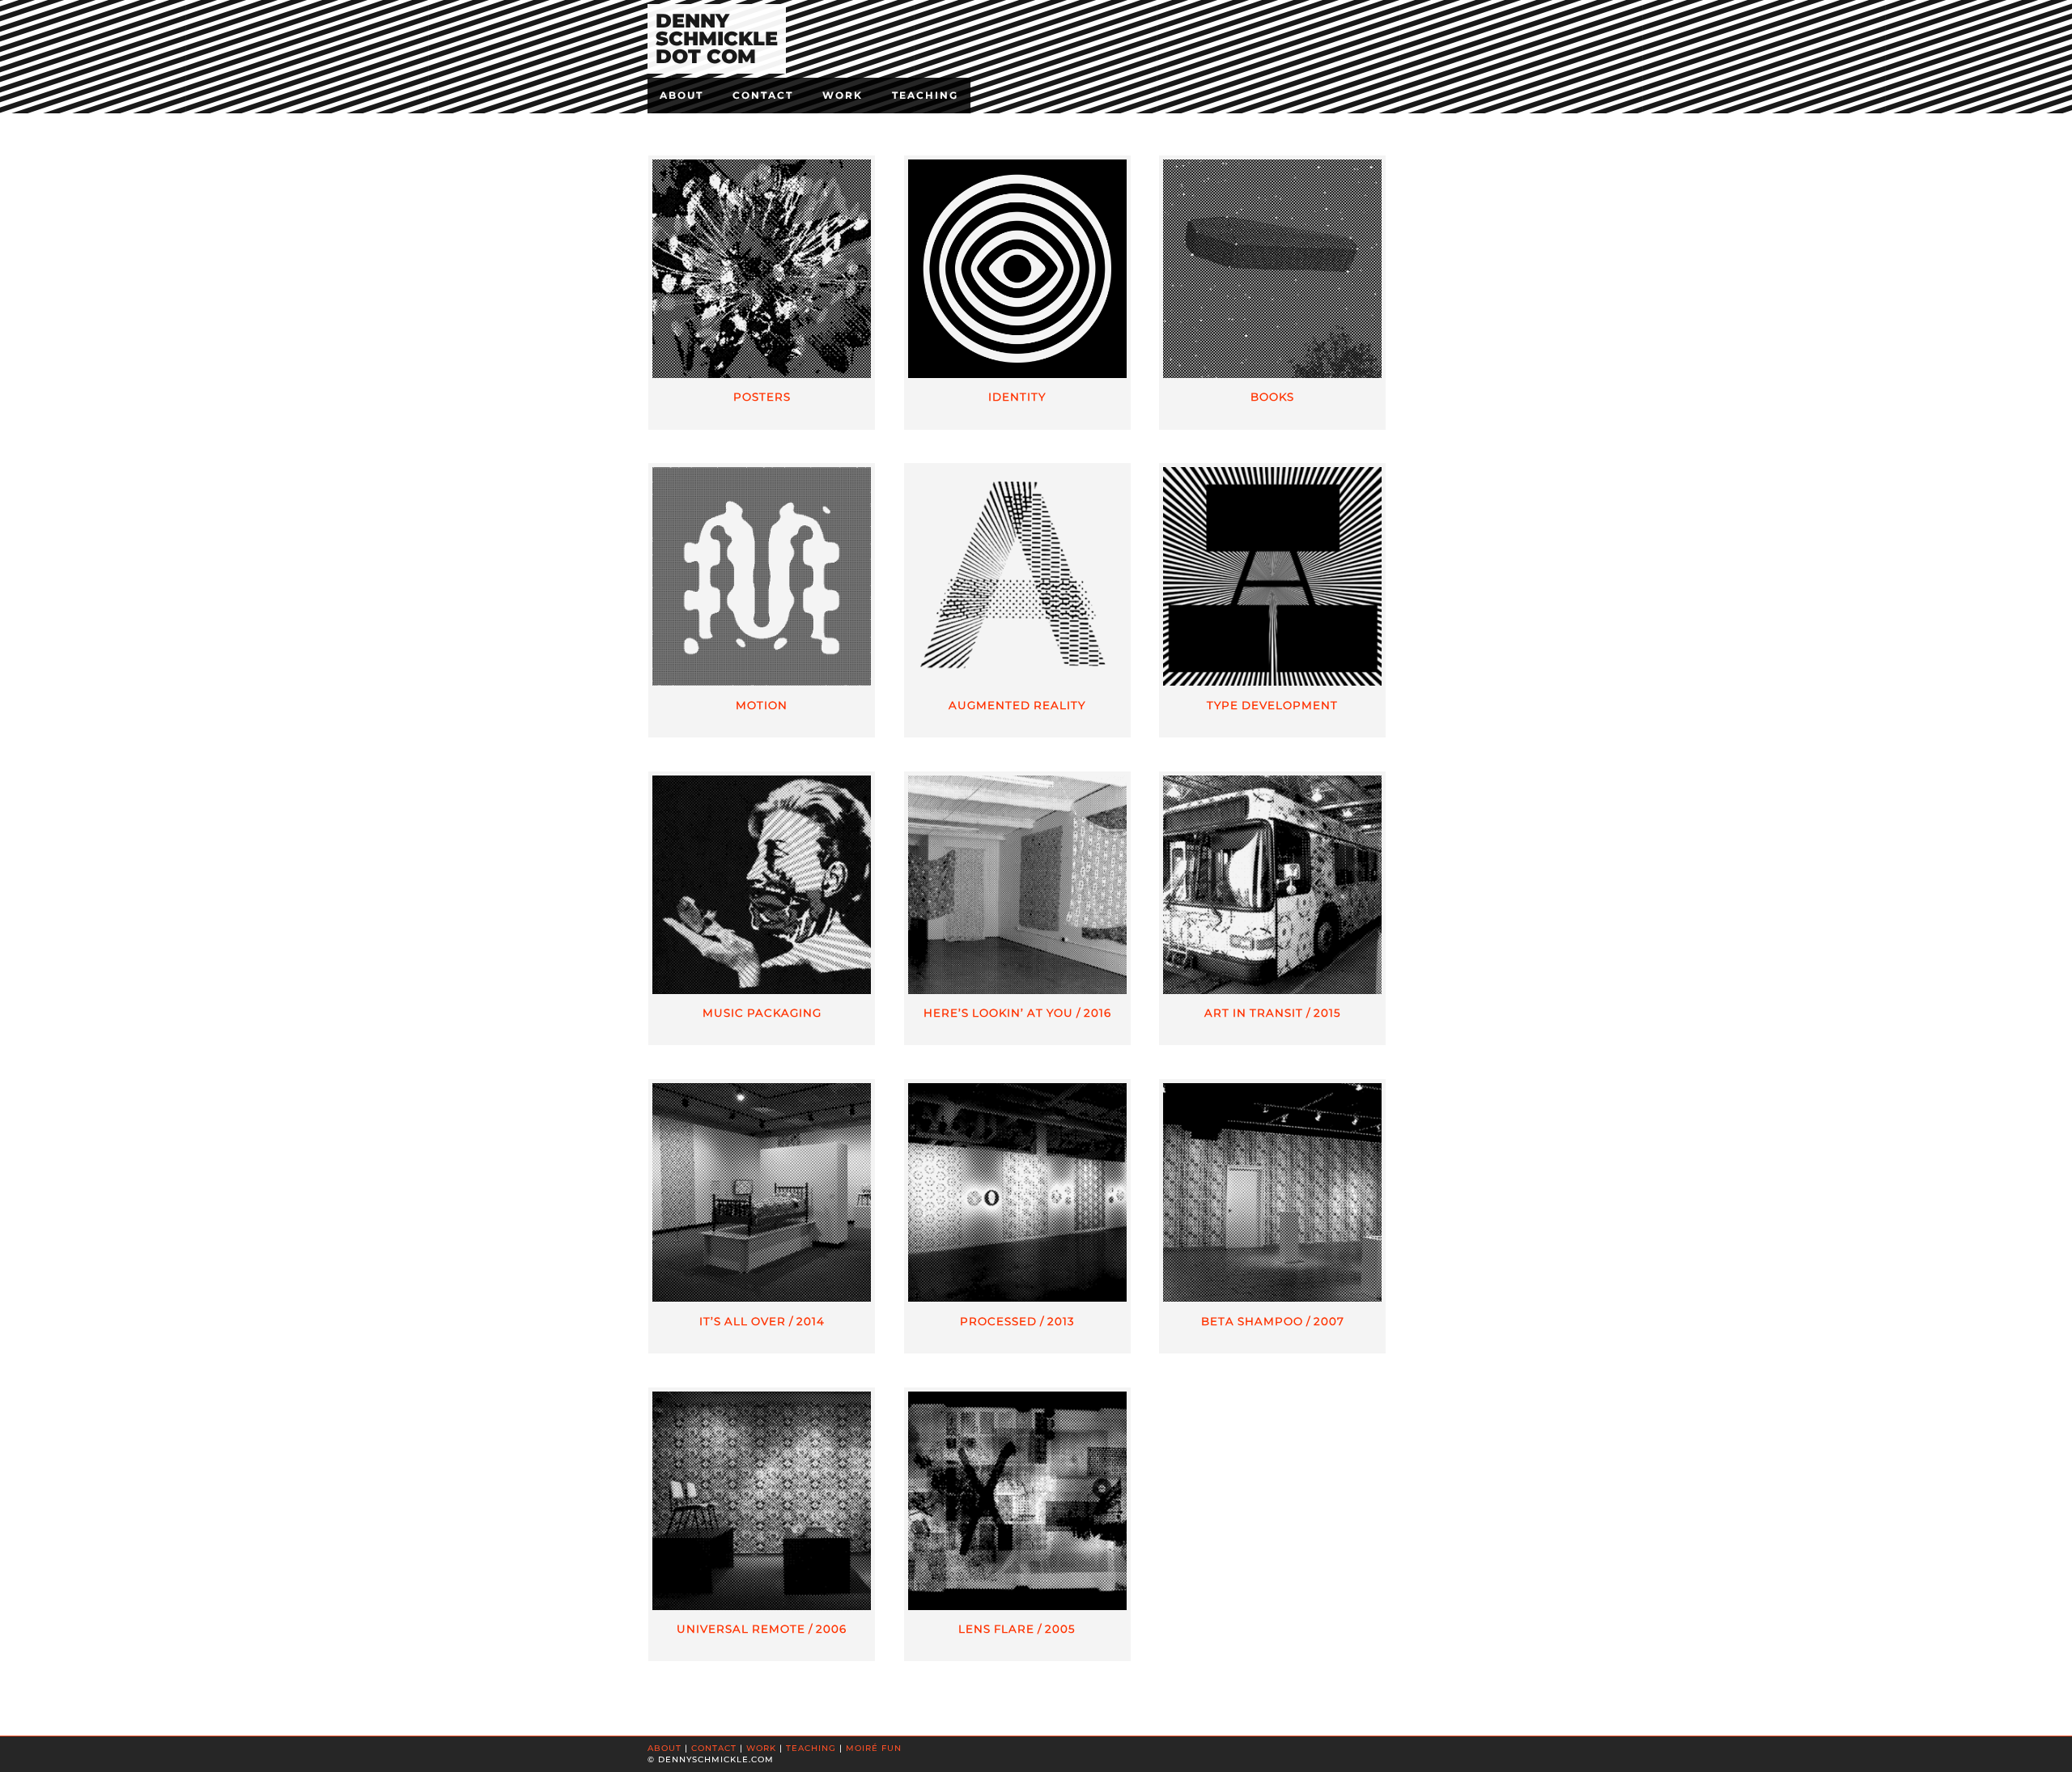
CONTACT (714, 1748)
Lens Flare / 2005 (1017, 1629)
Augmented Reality (1017, 705)
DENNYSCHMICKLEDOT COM (717, 38)
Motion (762, 705)
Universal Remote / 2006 (762, 1629)
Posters (762, 397)
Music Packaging (762, 1013)
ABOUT (664, 1748)
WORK (761, 1748)
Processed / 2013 (1017, 1321)
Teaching (925, 95)
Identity (1017, 397)
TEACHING (811, 1748)
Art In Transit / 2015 (1273, 1013)
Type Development (1272, 705)
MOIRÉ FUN (874, 1748)
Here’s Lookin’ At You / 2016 (1017, 1013)
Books (1272, 397)
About (681, 95)
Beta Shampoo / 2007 (1273, 1321)
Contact (763, 95)
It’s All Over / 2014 (762, 1321)
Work (843, 95)
